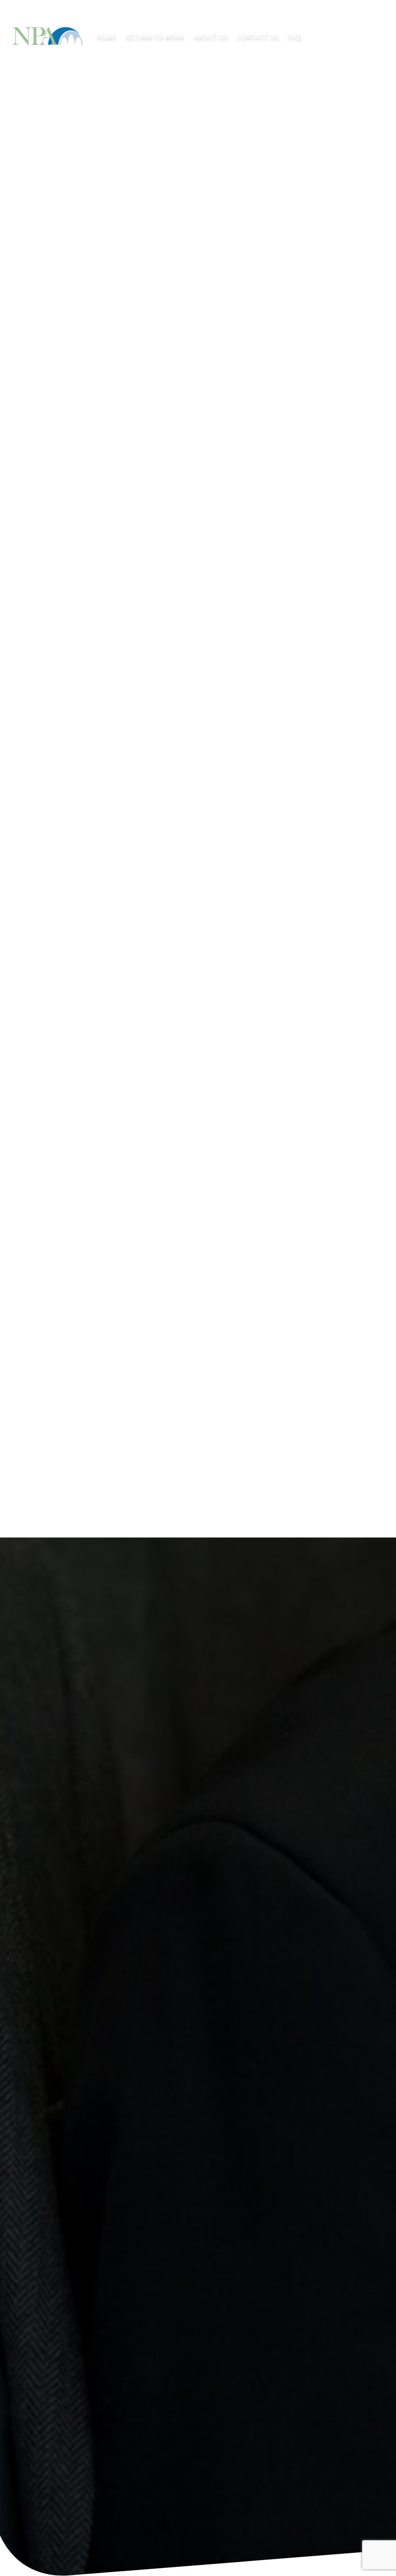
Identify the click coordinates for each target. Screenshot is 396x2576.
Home (106, 36)
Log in (361, 36)
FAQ (293, 36)
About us (210, 36)
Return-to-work (154, 36)
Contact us (257, 36)
